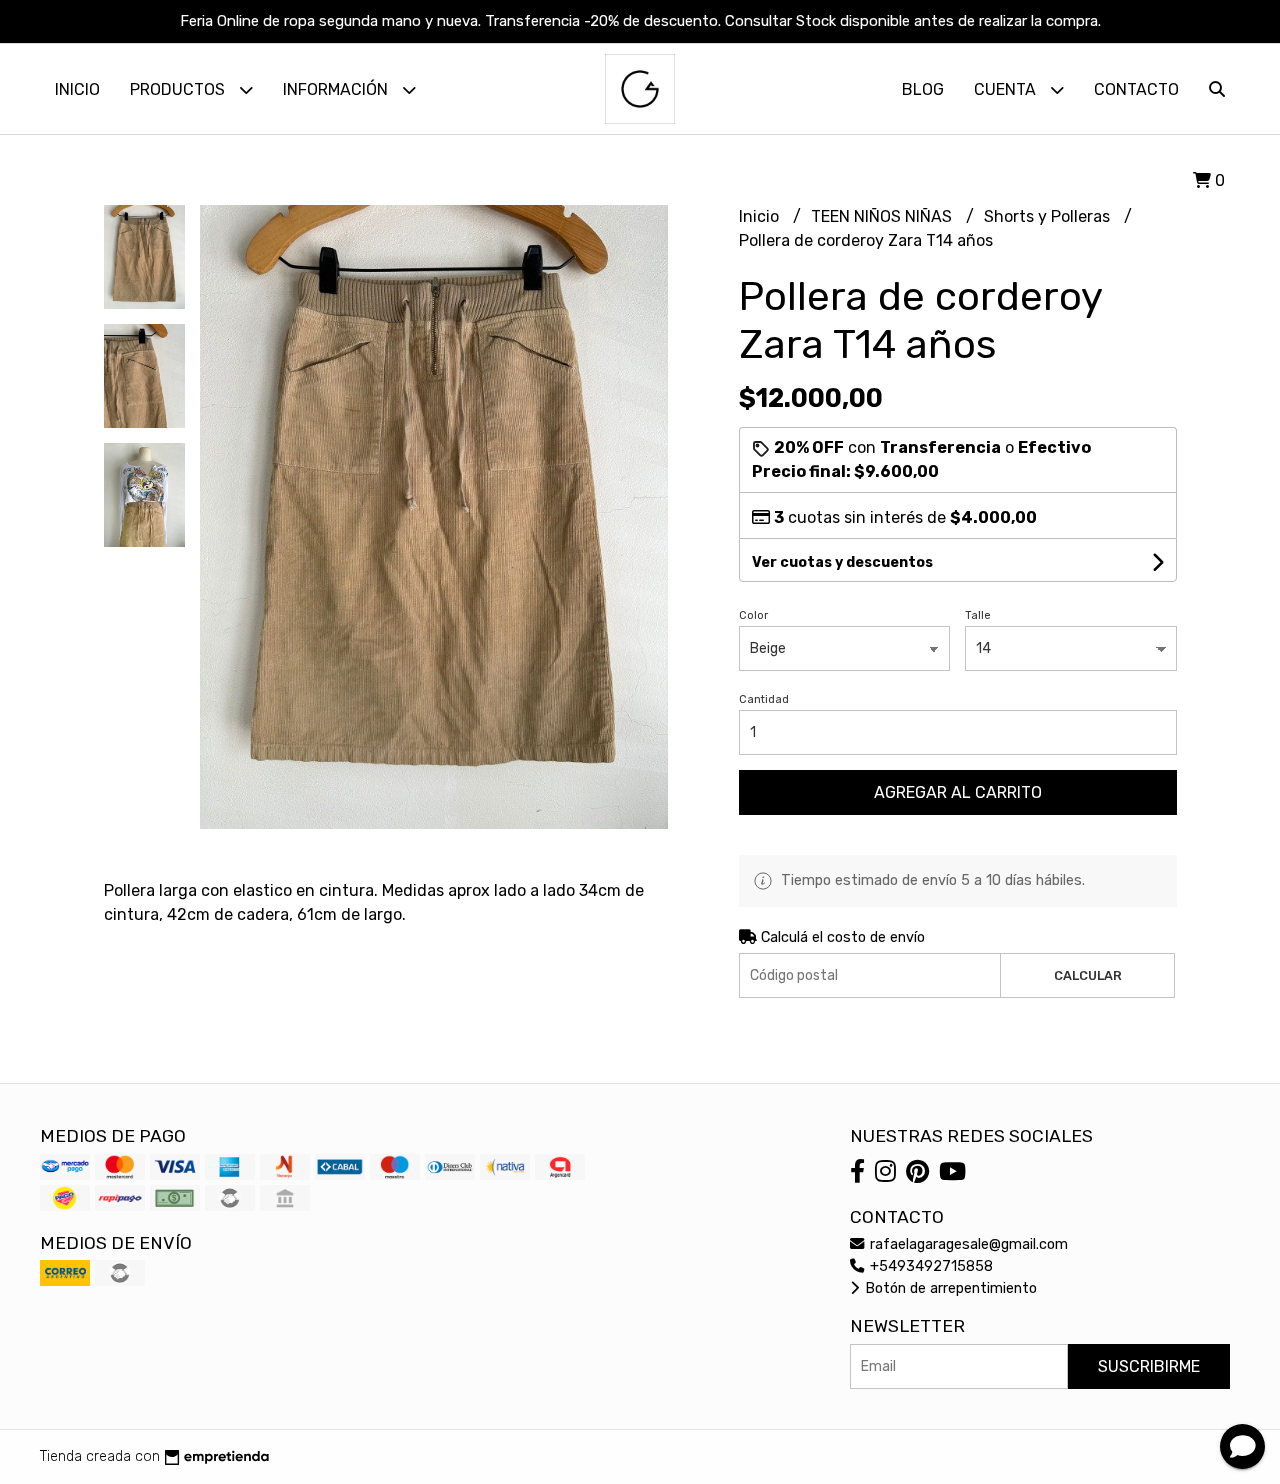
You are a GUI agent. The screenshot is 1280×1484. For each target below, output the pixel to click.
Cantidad (764, 699)
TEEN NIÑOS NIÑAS (883, 216)
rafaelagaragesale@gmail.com (967, 1244)
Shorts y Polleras (1049, 216)
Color (753, 615)
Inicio (77, 89)
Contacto (1136, 89)
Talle (978, 615)
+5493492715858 (929, 1266)
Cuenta (1007, 89)
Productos (179, 89)
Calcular (1088, 975)
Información (337, 89)
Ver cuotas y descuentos (842, 562)
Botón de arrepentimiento (949, 1288)
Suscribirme (1149, 1366)
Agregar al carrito (958, 792)
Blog (923, 89)
